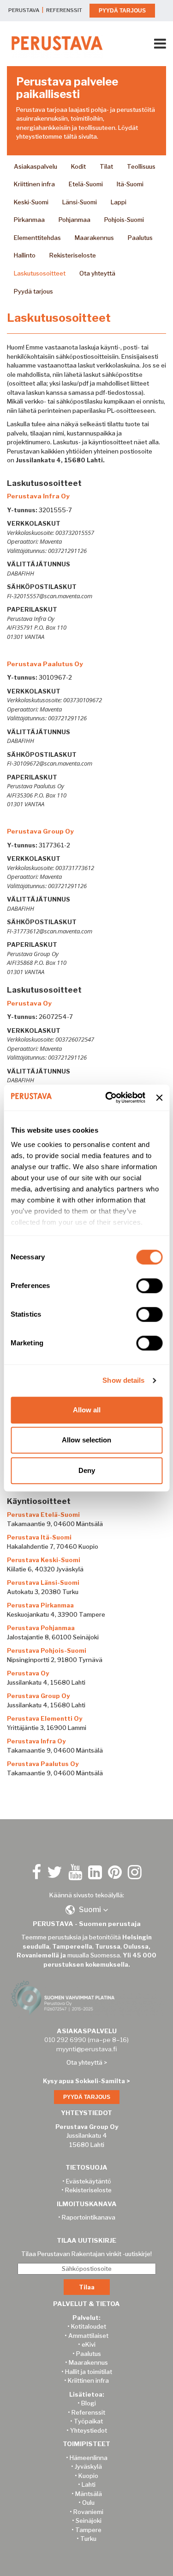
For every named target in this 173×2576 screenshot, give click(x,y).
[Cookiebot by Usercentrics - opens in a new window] (109, 1098)
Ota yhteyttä (97, 273)
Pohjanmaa (75, 220)
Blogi (89, 2403)
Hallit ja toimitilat (89, 2372)
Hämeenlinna (89, 2458)
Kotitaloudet (89, 2326)
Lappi (119, 202)
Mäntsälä (89, 2494)
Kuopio (88, 2476)
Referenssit (88, 2412)
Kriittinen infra (34, 184)
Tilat (106, 166)
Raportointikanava (89, 2217)
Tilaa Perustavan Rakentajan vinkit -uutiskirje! (86, 2254)
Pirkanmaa (29, 220)
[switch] (149, 1286)
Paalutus (140, 238)
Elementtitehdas (37, 238)
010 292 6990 (65, 2040)
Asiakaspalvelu (36, 166)
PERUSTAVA (24, 10)
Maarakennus (94, 238)
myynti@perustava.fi (86, 2049)
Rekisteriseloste (73, 255)
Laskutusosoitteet (40, 273)
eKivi (89, 2344)
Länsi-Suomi (80, 202)
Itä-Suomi (130, 184)
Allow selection (86, 1440)
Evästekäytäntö (89, 2181)
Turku (88, 2539)
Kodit (78, 166)
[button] (87, 1910)
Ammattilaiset (88, 2336)
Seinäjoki (89, 2521)
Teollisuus (141, 166)
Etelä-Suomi (86, 184)
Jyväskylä (88, 2466)
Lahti (89, 2484)
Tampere (88, 2530)
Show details (123, 1380)
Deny (87, 1470)
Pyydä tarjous (33, 291)
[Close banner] (159, 1098)
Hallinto (25, 255)
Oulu (88, 2502)
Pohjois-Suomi (124, 220)
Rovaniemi (88, 2512)
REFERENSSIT (64, 10)
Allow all (87, 1410)
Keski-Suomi (31, 202)
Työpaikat (88, 2421)
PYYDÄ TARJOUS (122, 11)
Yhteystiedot (89, 2430)
